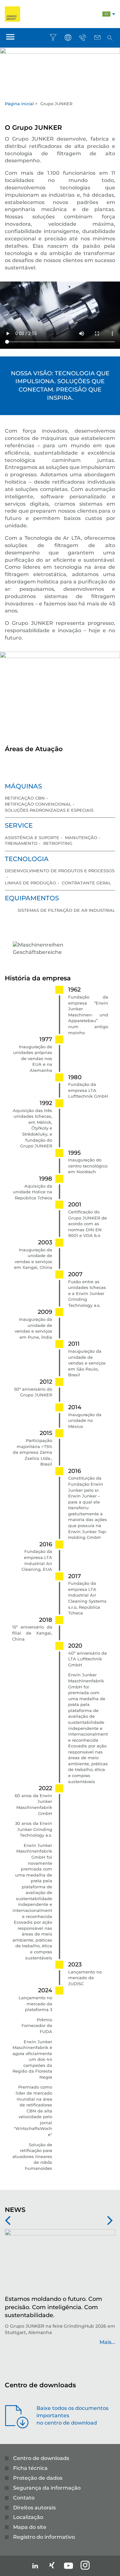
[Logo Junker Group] (12, 14)
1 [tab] (60, 94)
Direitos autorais (34, 2508)
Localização (28, 2517)
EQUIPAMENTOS (32, 898)
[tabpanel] (60, 68)
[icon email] (97, 38)
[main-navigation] (10, 38)
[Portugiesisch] (106, 15)
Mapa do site (30, 2527)
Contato (24, 2498)
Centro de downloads (41, 2458)
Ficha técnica (30, 2468)
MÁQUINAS (23, 786)
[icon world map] (68, 38)
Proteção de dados (38, 2478)
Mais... (32, 2342)
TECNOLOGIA (27, 859)
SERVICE (19, 825)
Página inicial (19, 104)
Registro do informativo (44, 2537)
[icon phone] (83, 38)
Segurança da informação (47, 2488)
